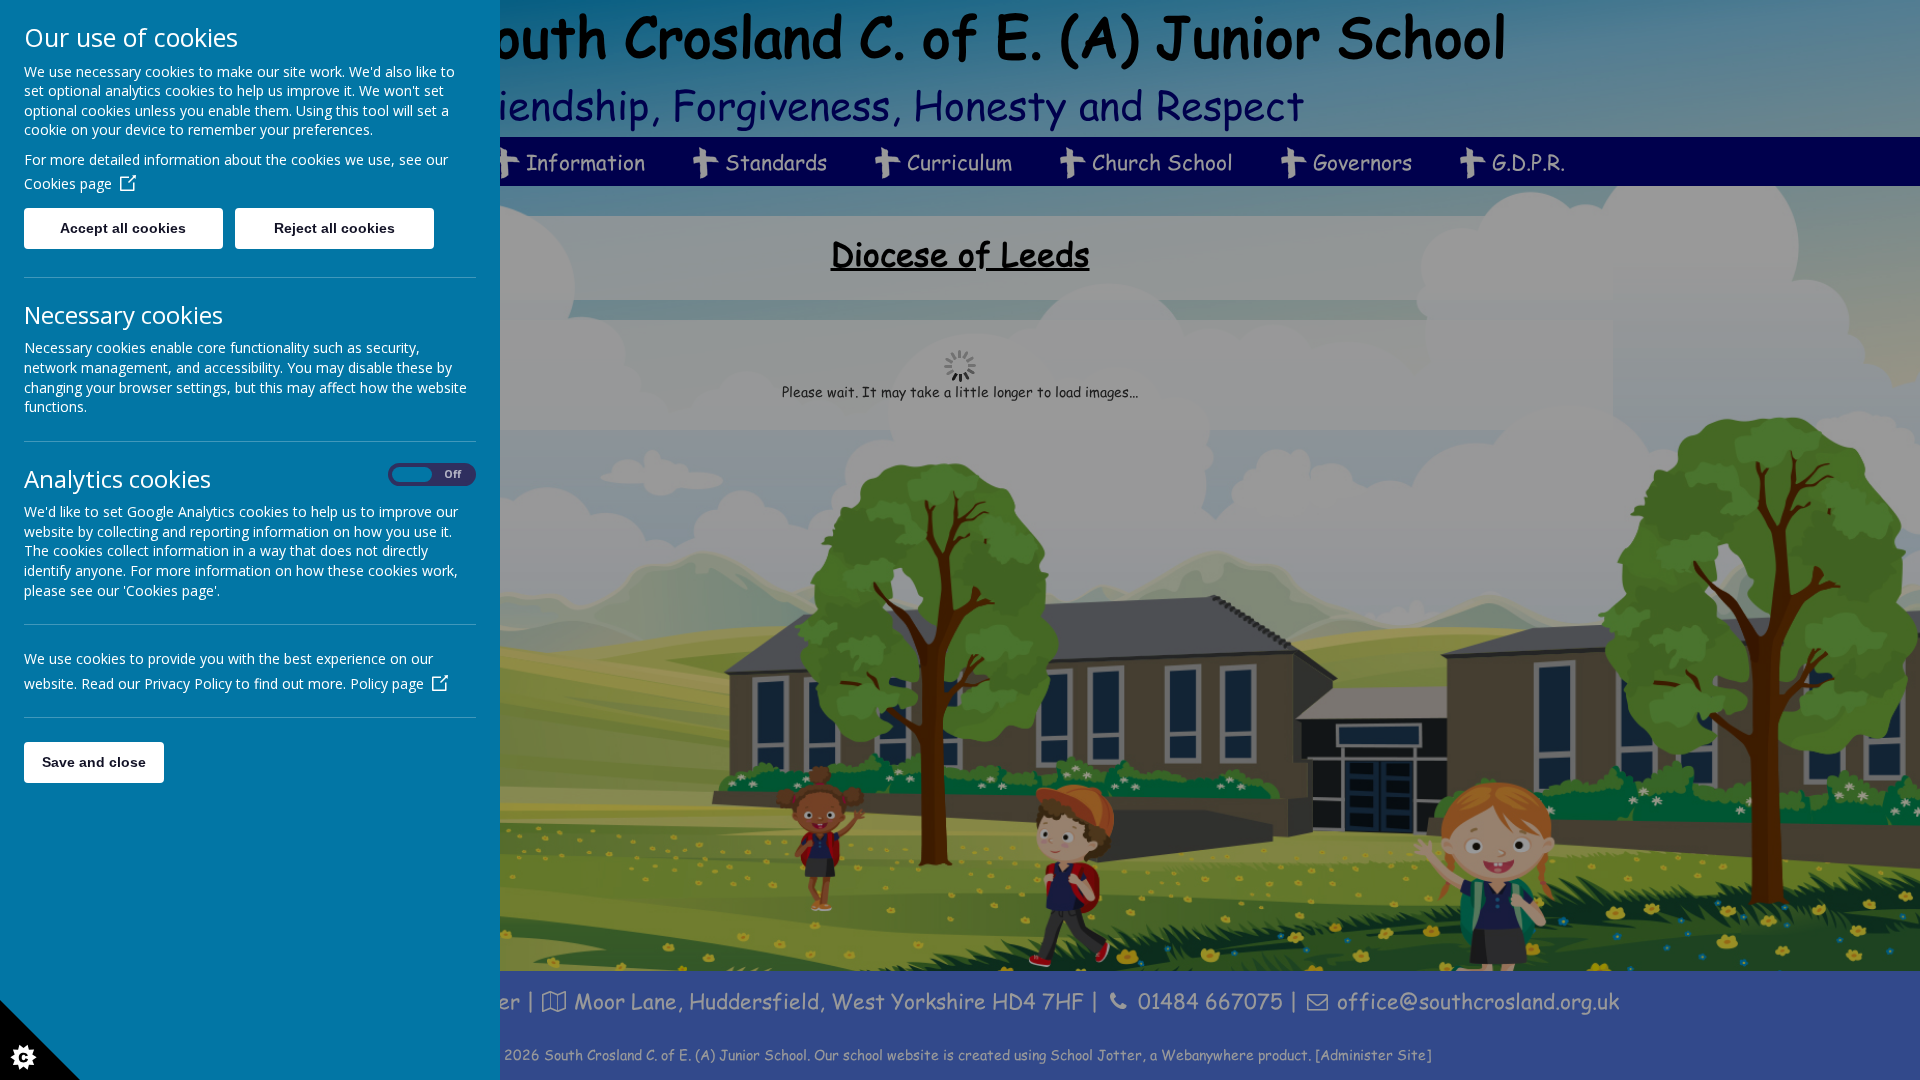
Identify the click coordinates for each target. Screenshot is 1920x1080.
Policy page (387, 683)
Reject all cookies (334, 228)
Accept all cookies (123, 228)
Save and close (94, 762)
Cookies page (68, 183)
